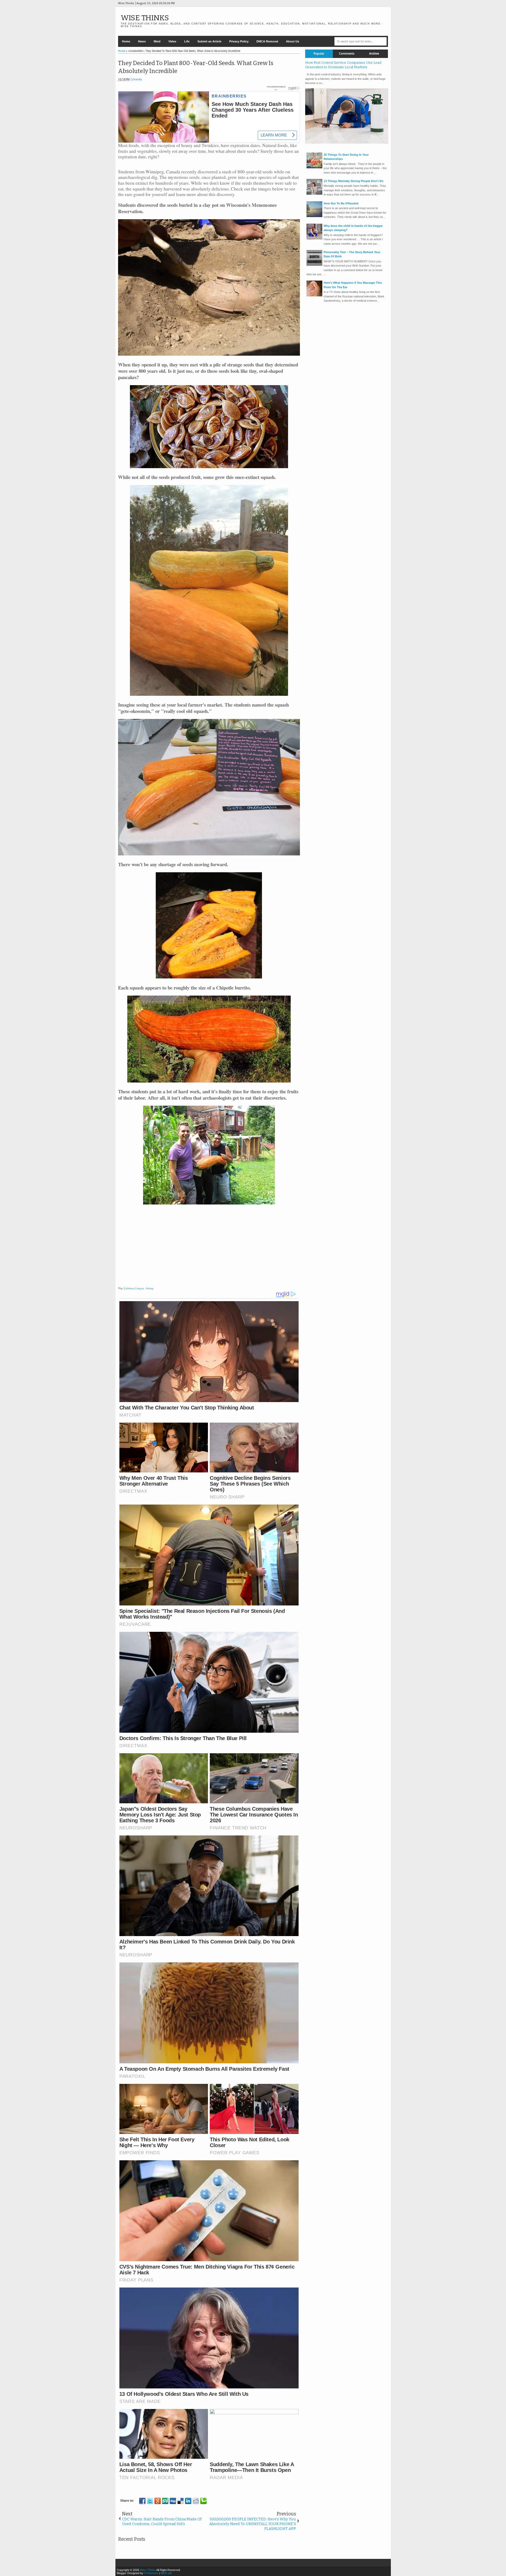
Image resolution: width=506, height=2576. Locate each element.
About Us (293, 41)
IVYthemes (151, 2573)
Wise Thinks (145, 18)
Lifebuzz (129, 1288)
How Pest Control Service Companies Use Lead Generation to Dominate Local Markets (343, 65)
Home (126, 41)
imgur (140, 1288)
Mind (157, 41)
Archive (374, 54)
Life (187, 41)
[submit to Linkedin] (188, 2501)
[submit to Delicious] (181, 2501)
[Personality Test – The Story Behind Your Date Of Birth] (314, 265)
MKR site (166, 2573)
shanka (137, 79)
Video (172, 41)
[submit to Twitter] (150, 2501)
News (142, 41)
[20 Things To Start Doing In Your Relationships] (314, 167)
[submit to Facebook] (142, 2501)
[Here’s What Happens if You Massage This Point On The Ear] (314, 295)
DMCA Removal (267, 41)
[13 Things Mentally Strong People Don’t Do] (314, 194)
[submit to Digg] (173, 2501)
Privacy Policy (239, 41)
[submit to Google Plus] (158, 2501)
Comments (347, 54)
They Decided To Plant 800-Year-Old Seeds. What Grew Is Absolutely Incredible (196, 67)
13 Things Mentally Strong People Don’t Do (354, 181)
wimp (150, 1288)
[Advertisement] (209, 1247)
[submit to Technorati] (203, 2501)
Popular (319, 54)
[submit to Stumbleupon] (165, 2501)
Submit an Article (209, 41)
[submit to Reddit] (196, 2501)
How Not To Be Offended (341, 203)
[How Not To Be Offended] (314, 216)
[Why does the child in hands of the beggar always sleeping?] (314, 238)
